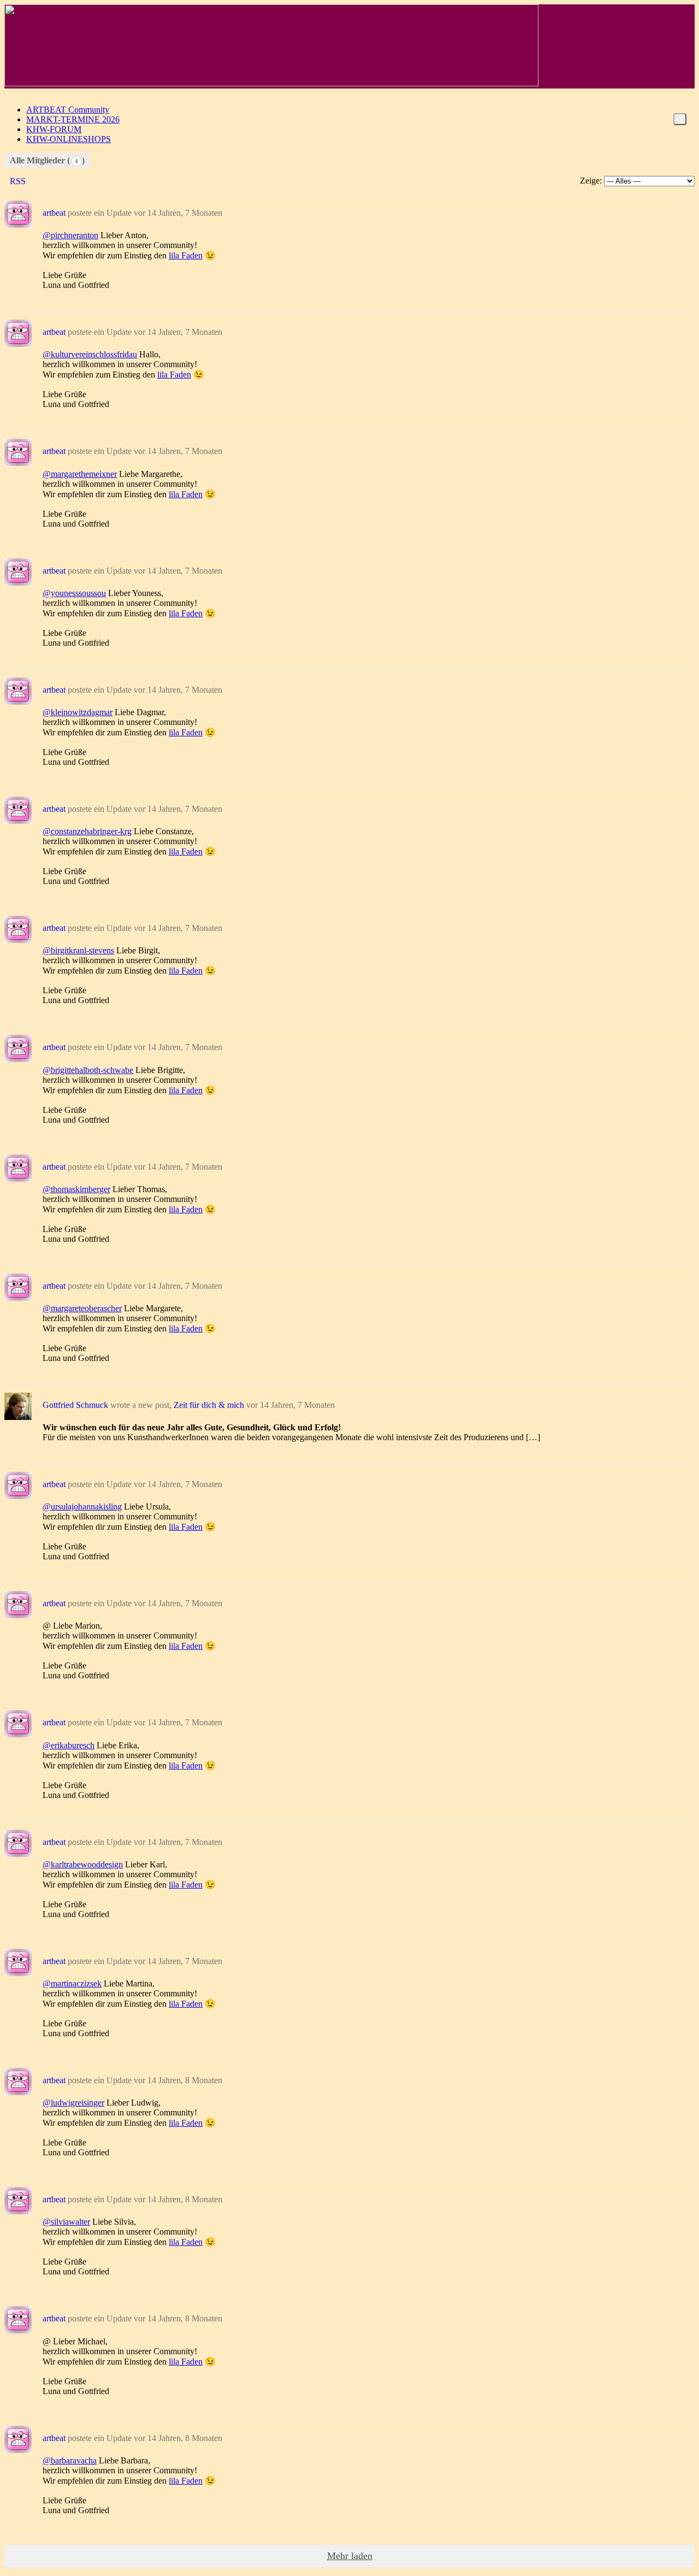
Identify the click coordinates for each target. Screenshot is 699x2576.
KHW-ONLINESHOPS (69, 139)
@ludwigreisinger (73, 2103)
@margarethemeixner (80, 474)
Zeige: (591, 181)
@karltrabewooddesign (83, 1864)
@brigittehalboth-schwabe (88, 1070)
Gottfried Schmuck (75, 1405)
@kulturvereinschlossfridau (90, 354)
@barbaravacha (70, 2460)
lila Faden (186, 255)
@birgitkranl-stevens (78, 950)
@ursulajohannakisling (82, 1507)
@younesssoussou (74, 593)
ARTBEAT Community (68, 110)
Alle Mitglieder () (47, 160)
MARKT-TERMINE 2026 (73, 119)
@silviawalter (66, 2222)
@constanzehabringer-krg (87, 831)
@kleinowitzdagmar (78, 712)
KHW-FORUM (54, 129)
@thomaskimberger (76, 1189)
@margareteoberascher (82, 1308)
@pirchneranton (70, 235)
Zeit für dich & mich (209, 1405)
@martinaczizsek (72, 1983)
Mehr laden (350, 2556)
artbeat (54, 213)
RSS (18, 181)
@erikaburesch (69, 1745)
